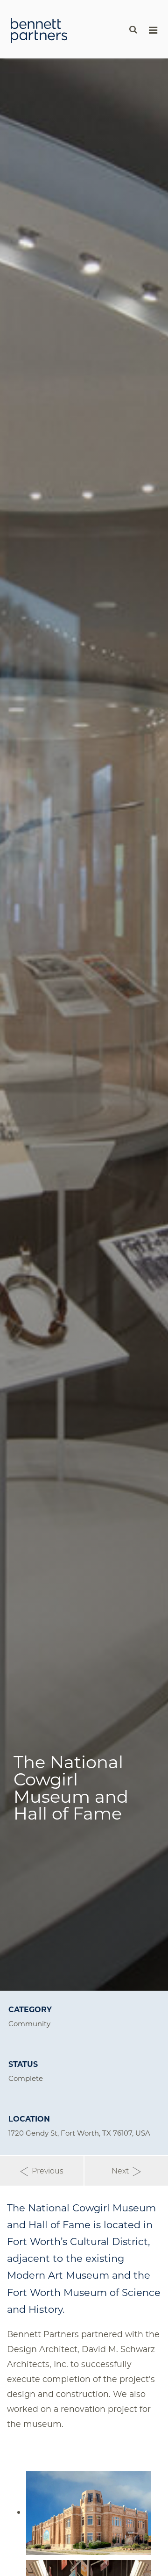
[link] (39, 30)
